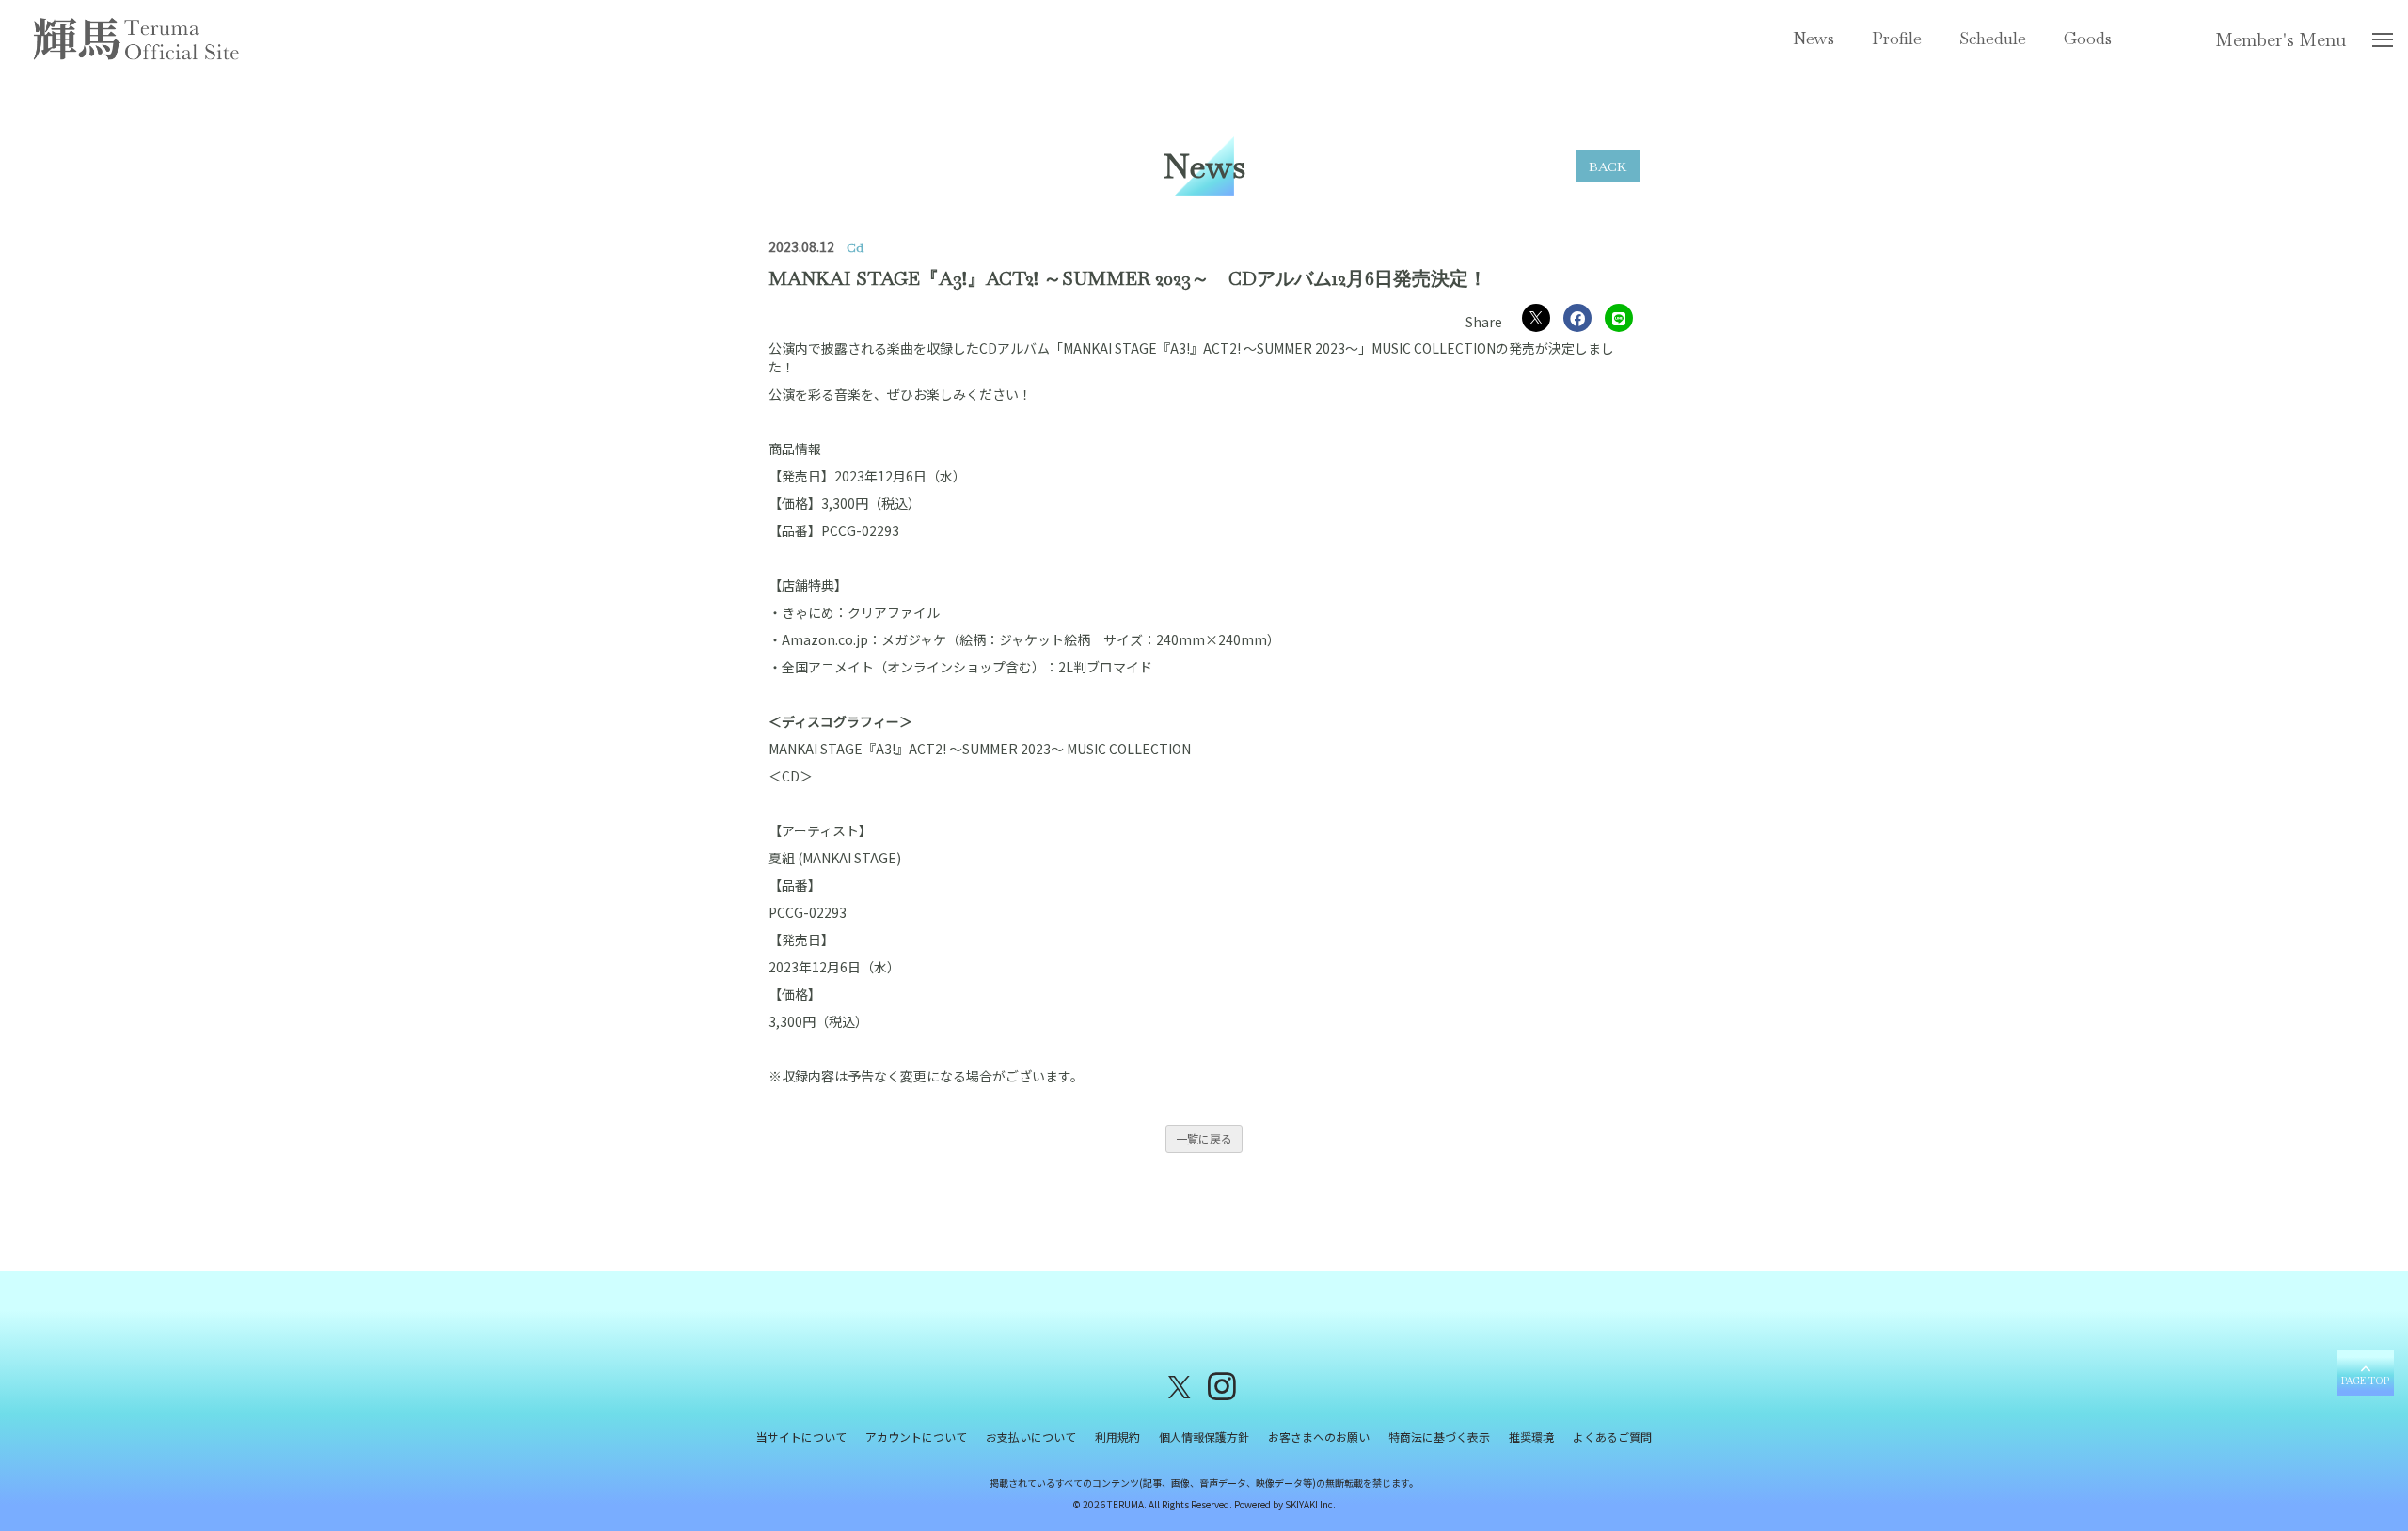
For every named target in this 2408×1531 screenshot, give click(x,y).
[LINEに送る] (1619, 318)
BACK (1608, 166)
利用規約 (1117, 1436)
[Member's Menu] (2383, 43)
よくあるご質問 (1612, 1436)
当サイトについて (801, 1436)
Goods (2088, 38)
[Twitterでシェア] (1536, 318)
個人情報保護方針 (1204, 1436)
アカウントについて (916, 1436)
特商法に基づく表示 (1439, 1436)
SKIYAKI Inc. (1310, 1504)
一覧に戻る (1204, 1138)
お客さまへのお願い (1319, 1436)
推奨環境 (1531, 1436)
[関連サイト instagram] (1222, 1385)
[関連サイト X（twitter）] (1180, 1385)
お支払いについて (1031, 1436)
